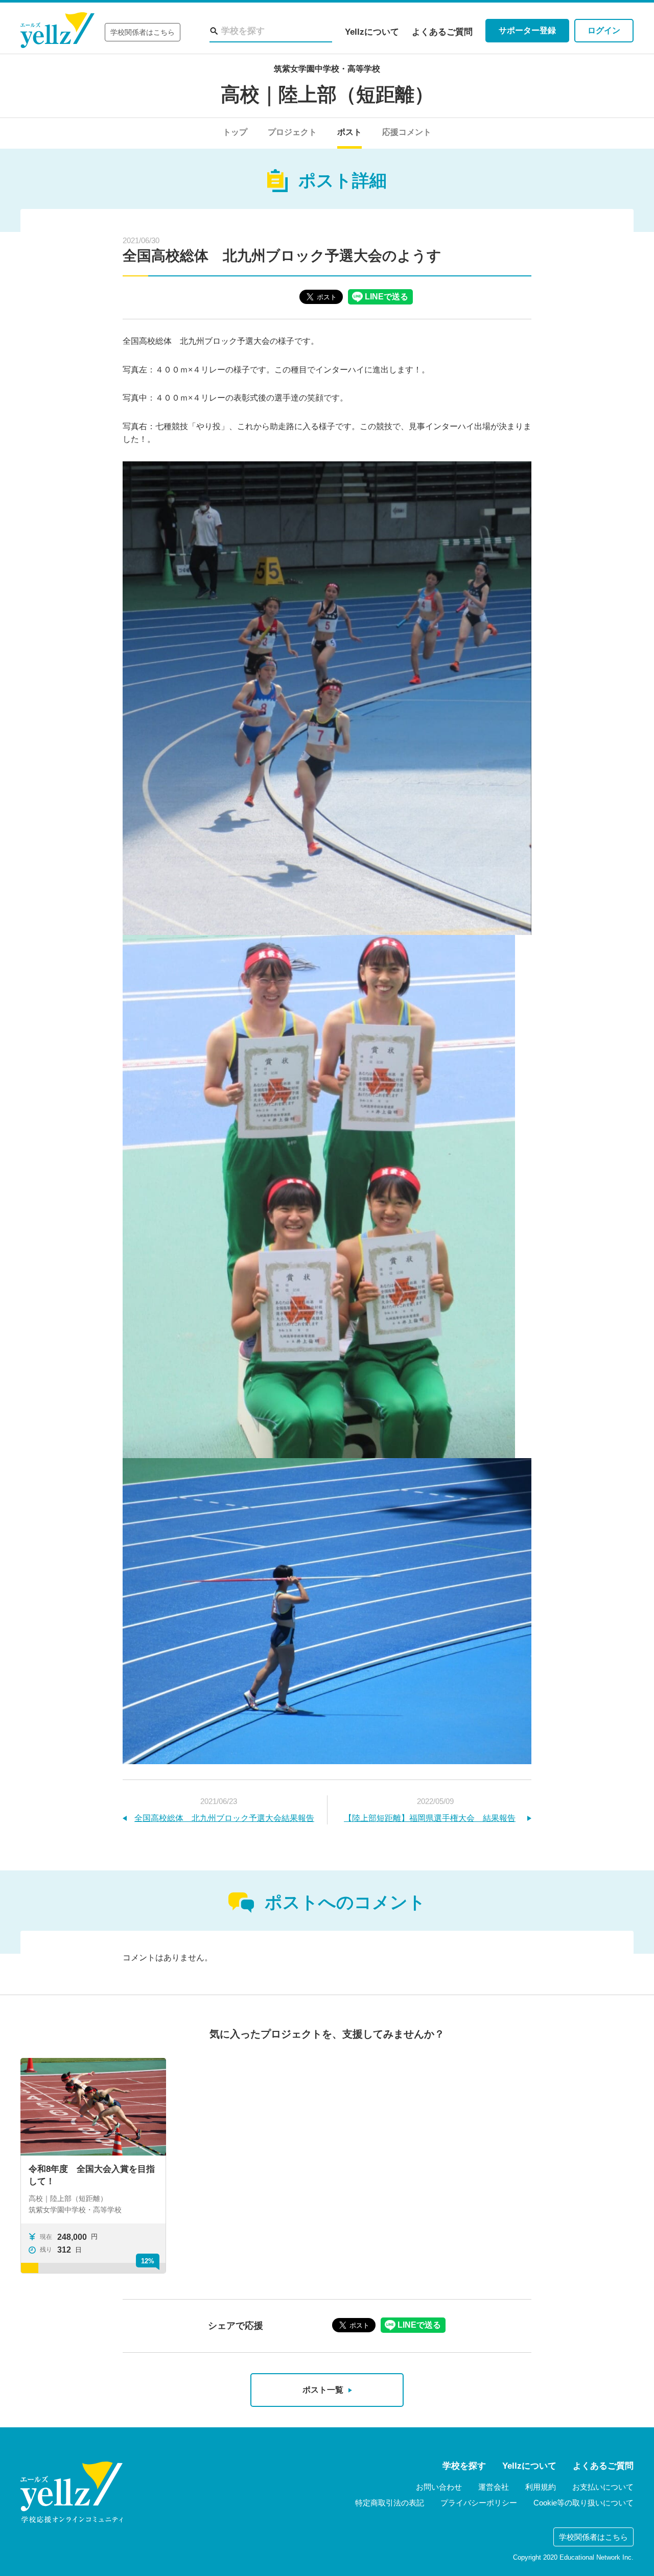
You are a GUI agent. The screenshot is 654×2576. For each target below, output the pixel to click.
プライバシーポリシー (479, 2503)
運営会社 (494, 2487)
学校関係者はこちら (143, 32)
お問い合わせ (439, 2487)
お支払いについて (603, 2487)
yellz (72, 2492)
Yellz (57, 30)
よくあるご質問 (442, 32)
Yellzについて (372, 32)
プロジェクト (292, 132)
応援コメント (407, 132)
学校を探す (464, 2466)
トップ (235, 132)
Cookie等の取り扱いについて (583, 2503)
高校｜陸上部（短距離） (327, 95)
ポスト (349, 132)
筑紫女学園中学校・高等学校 (327, 69)
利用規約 (541, 2487)
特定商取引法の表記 (390, 2503)
